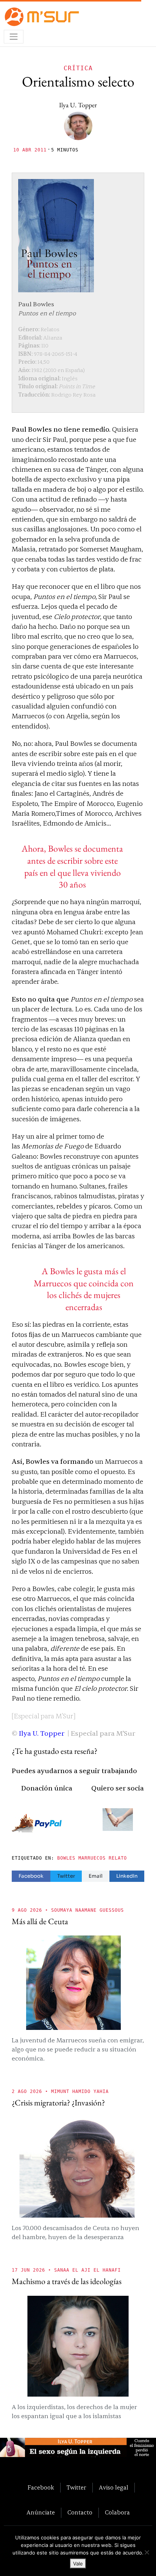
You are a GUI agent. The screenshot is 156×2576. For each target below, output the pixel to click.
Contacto (80, 2513)
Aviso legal (114, 2488)
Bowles (66, 1858)
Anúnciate (41, 2513)
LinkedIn (127, 1876)
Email (96, 1876)
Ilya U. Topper (78, 105)
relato (118, 1858)
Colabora (117, 2513)
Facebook (31, 1876)
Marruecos (92, 1858)
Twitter (66, 1876)
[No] (147, 2552)
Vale (78, 2564)
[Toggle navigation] (14, 37)
